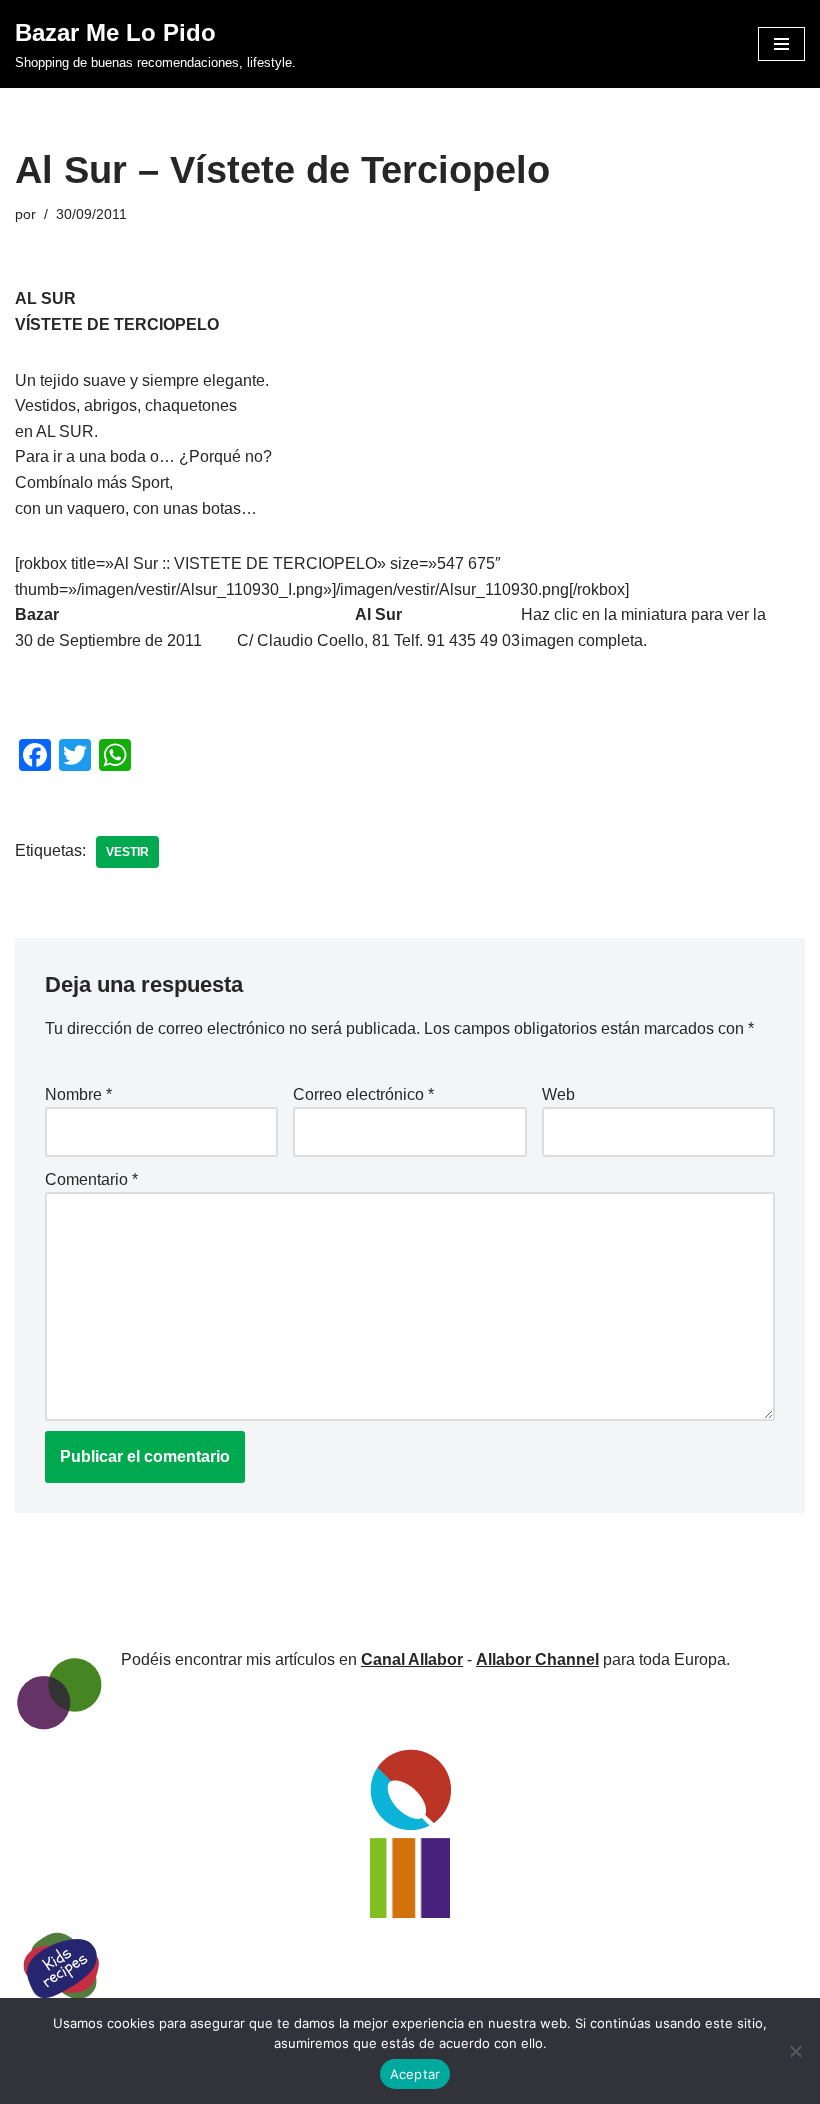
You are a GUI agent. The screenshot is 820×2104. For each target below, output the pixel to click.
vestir (127, 852)
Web (558, 1094)
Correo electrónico (363, 1094)
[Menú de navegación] (781, 44)
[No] (795, 2051)
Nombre (78, 1094)
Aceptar (415, 2074)
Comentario (91, 1179)
